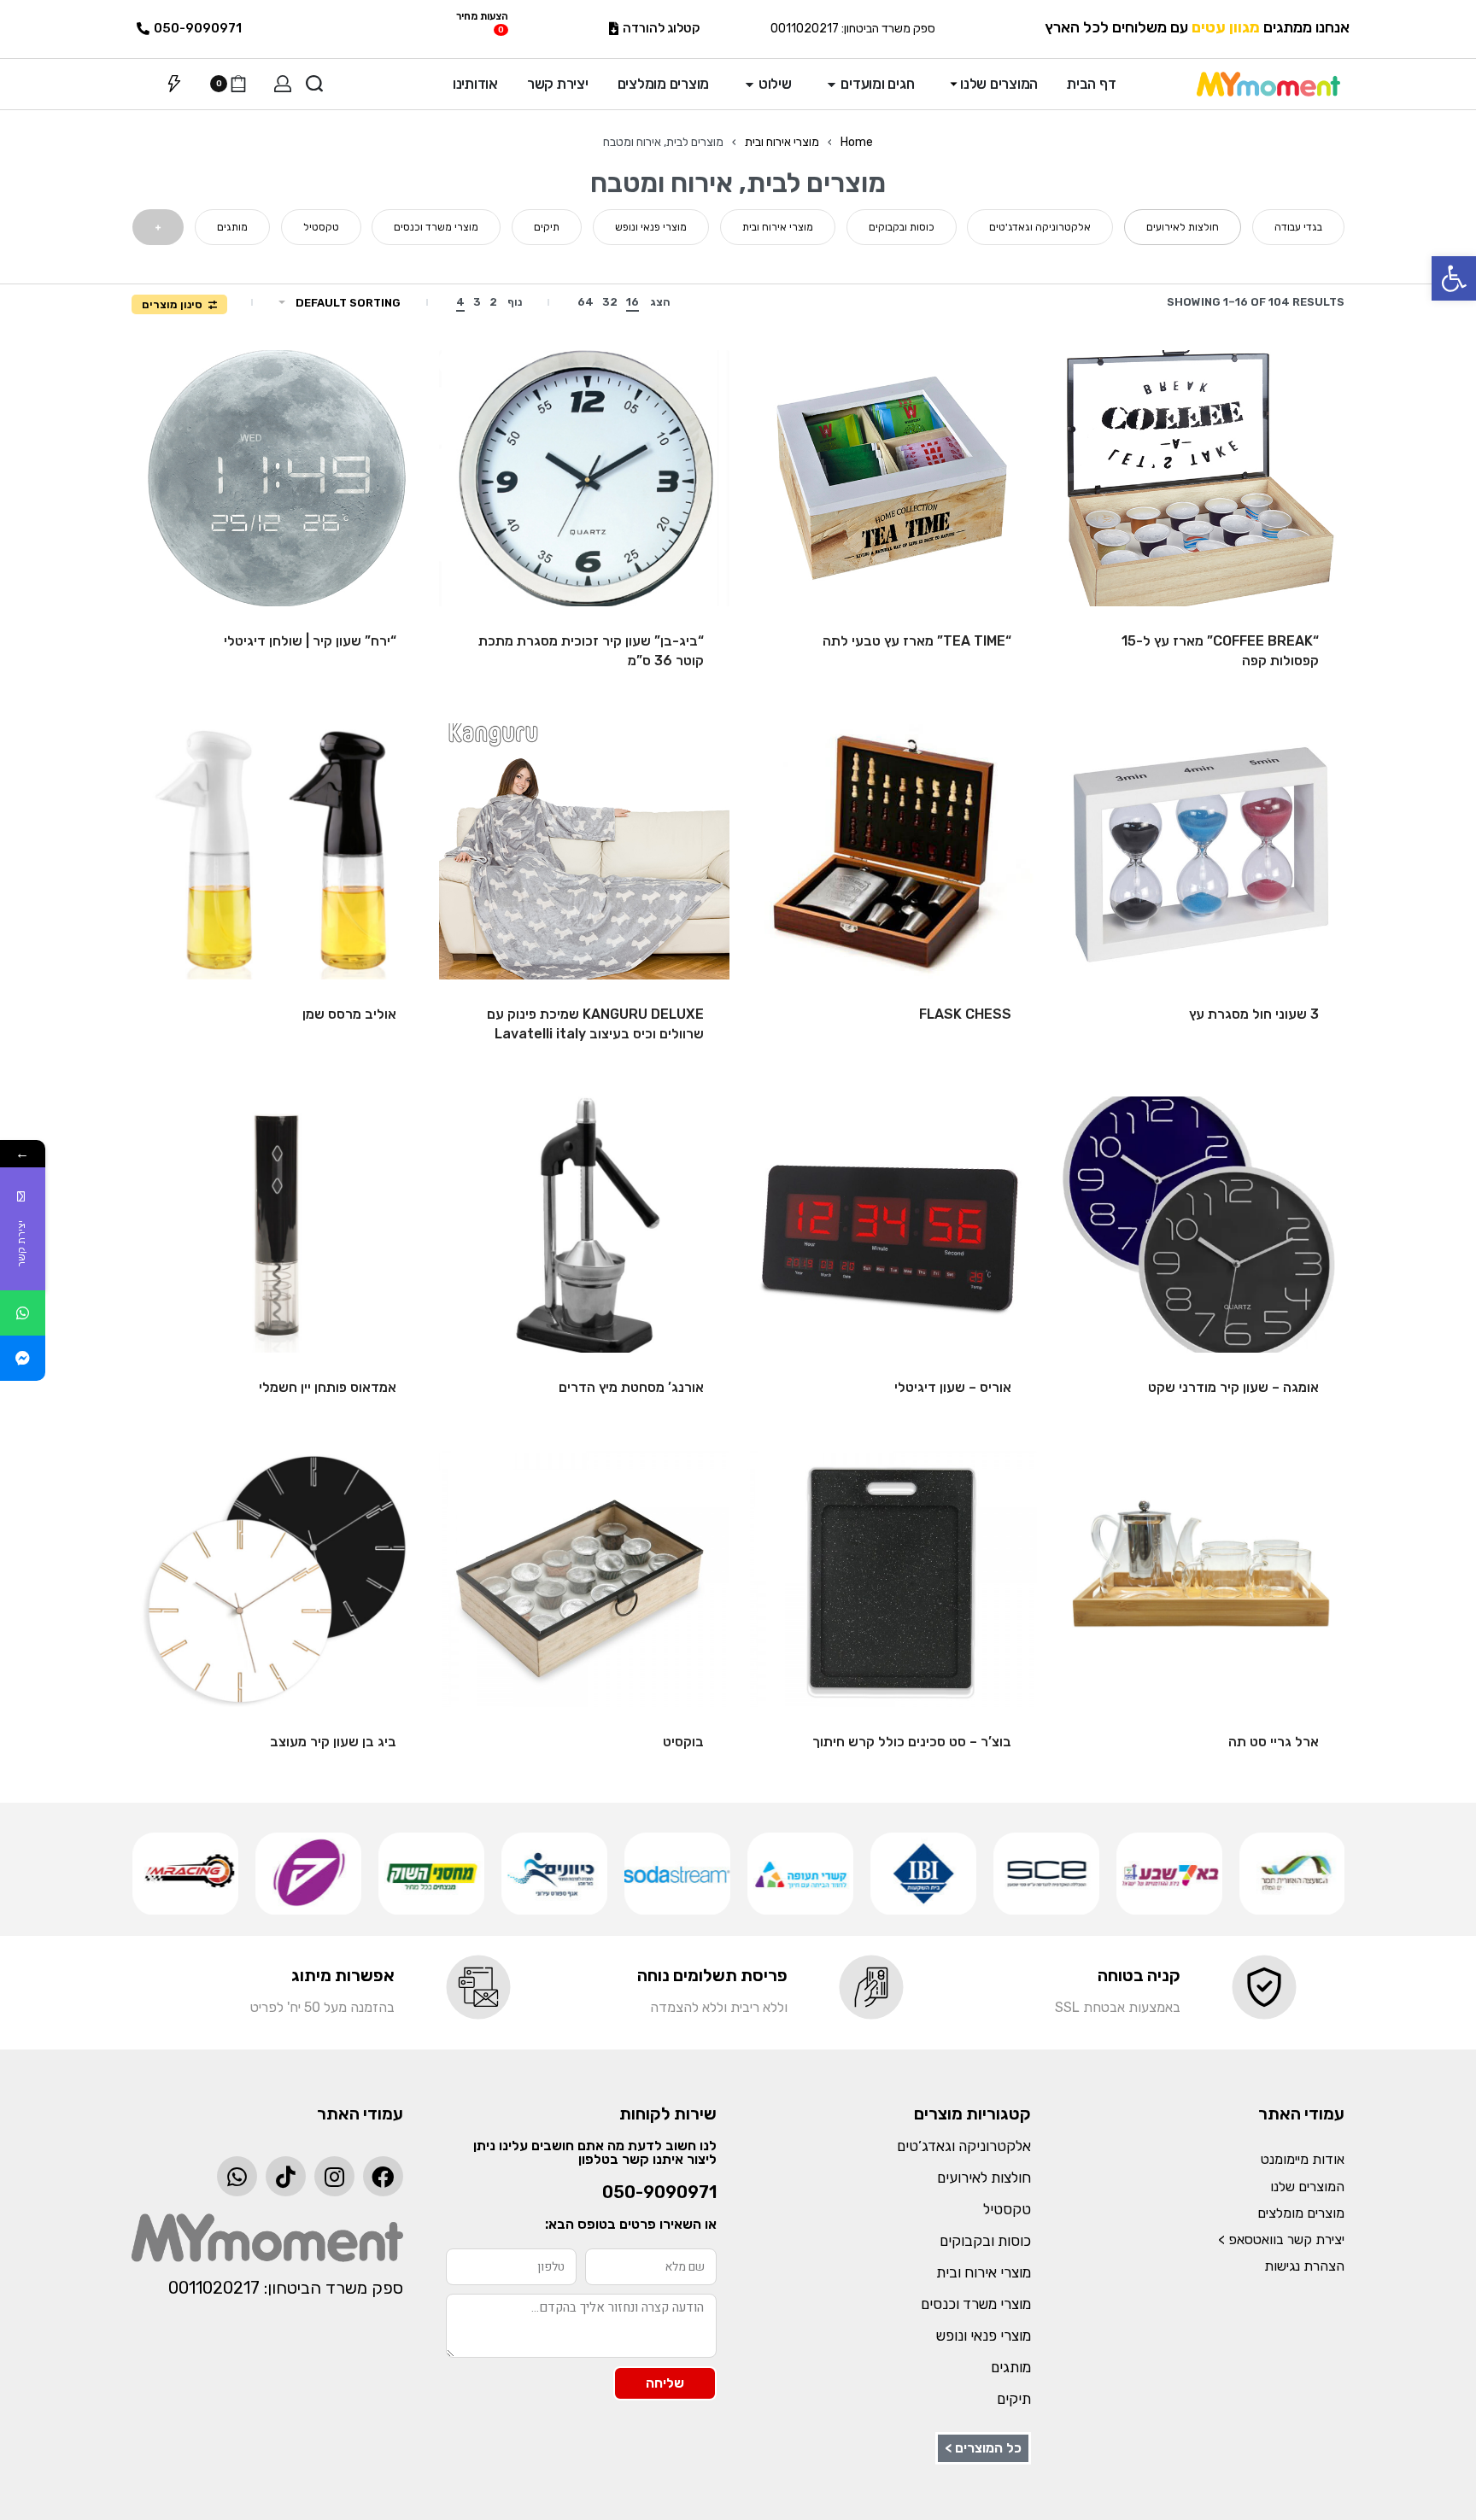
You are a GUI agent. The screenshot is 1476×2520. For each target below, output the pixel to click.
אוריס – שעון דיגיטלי (953, 1387)
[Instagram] (334, 2176)
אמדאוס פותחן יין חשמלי (328, 1387)
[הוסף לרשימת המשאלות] (1094, 390)
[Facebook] (383, 2176)
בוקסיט (683, 1742)
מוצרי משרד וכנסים (976, 2304)
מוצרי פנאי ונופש (984, 2336)
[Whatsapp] (237, 2176)
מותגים (1011, 2367)
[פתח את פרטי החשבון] (283, 84)
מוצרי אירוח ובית (782, 142)
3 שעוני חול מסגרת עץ (1254, 1014)
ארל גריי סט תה (1274, 1742)
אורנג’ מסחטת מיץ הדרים (631, 1387)
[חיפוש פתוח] (314, 84)
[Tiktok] (286, 2176)
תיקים (1014, 2399)
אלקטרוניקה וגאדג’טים (964, 2146)
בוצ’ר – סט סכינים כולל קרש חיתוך (912, 1742)
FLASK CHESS (965, 1014)
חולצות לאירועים (984, 2178)
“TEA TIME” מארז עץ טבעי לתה (917, 641)
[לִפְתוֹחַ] (174, 84)
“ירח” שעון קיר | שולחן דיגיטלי (310, 641)
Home (857, 142)
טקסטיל (1007, 2209)
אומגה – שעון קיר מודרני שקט (1233, 1387)
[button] (1454, 278)
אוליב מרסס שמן (349, 1014)
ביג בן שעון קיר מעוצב (333, 1742)
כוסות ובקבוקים (985, 2241)
